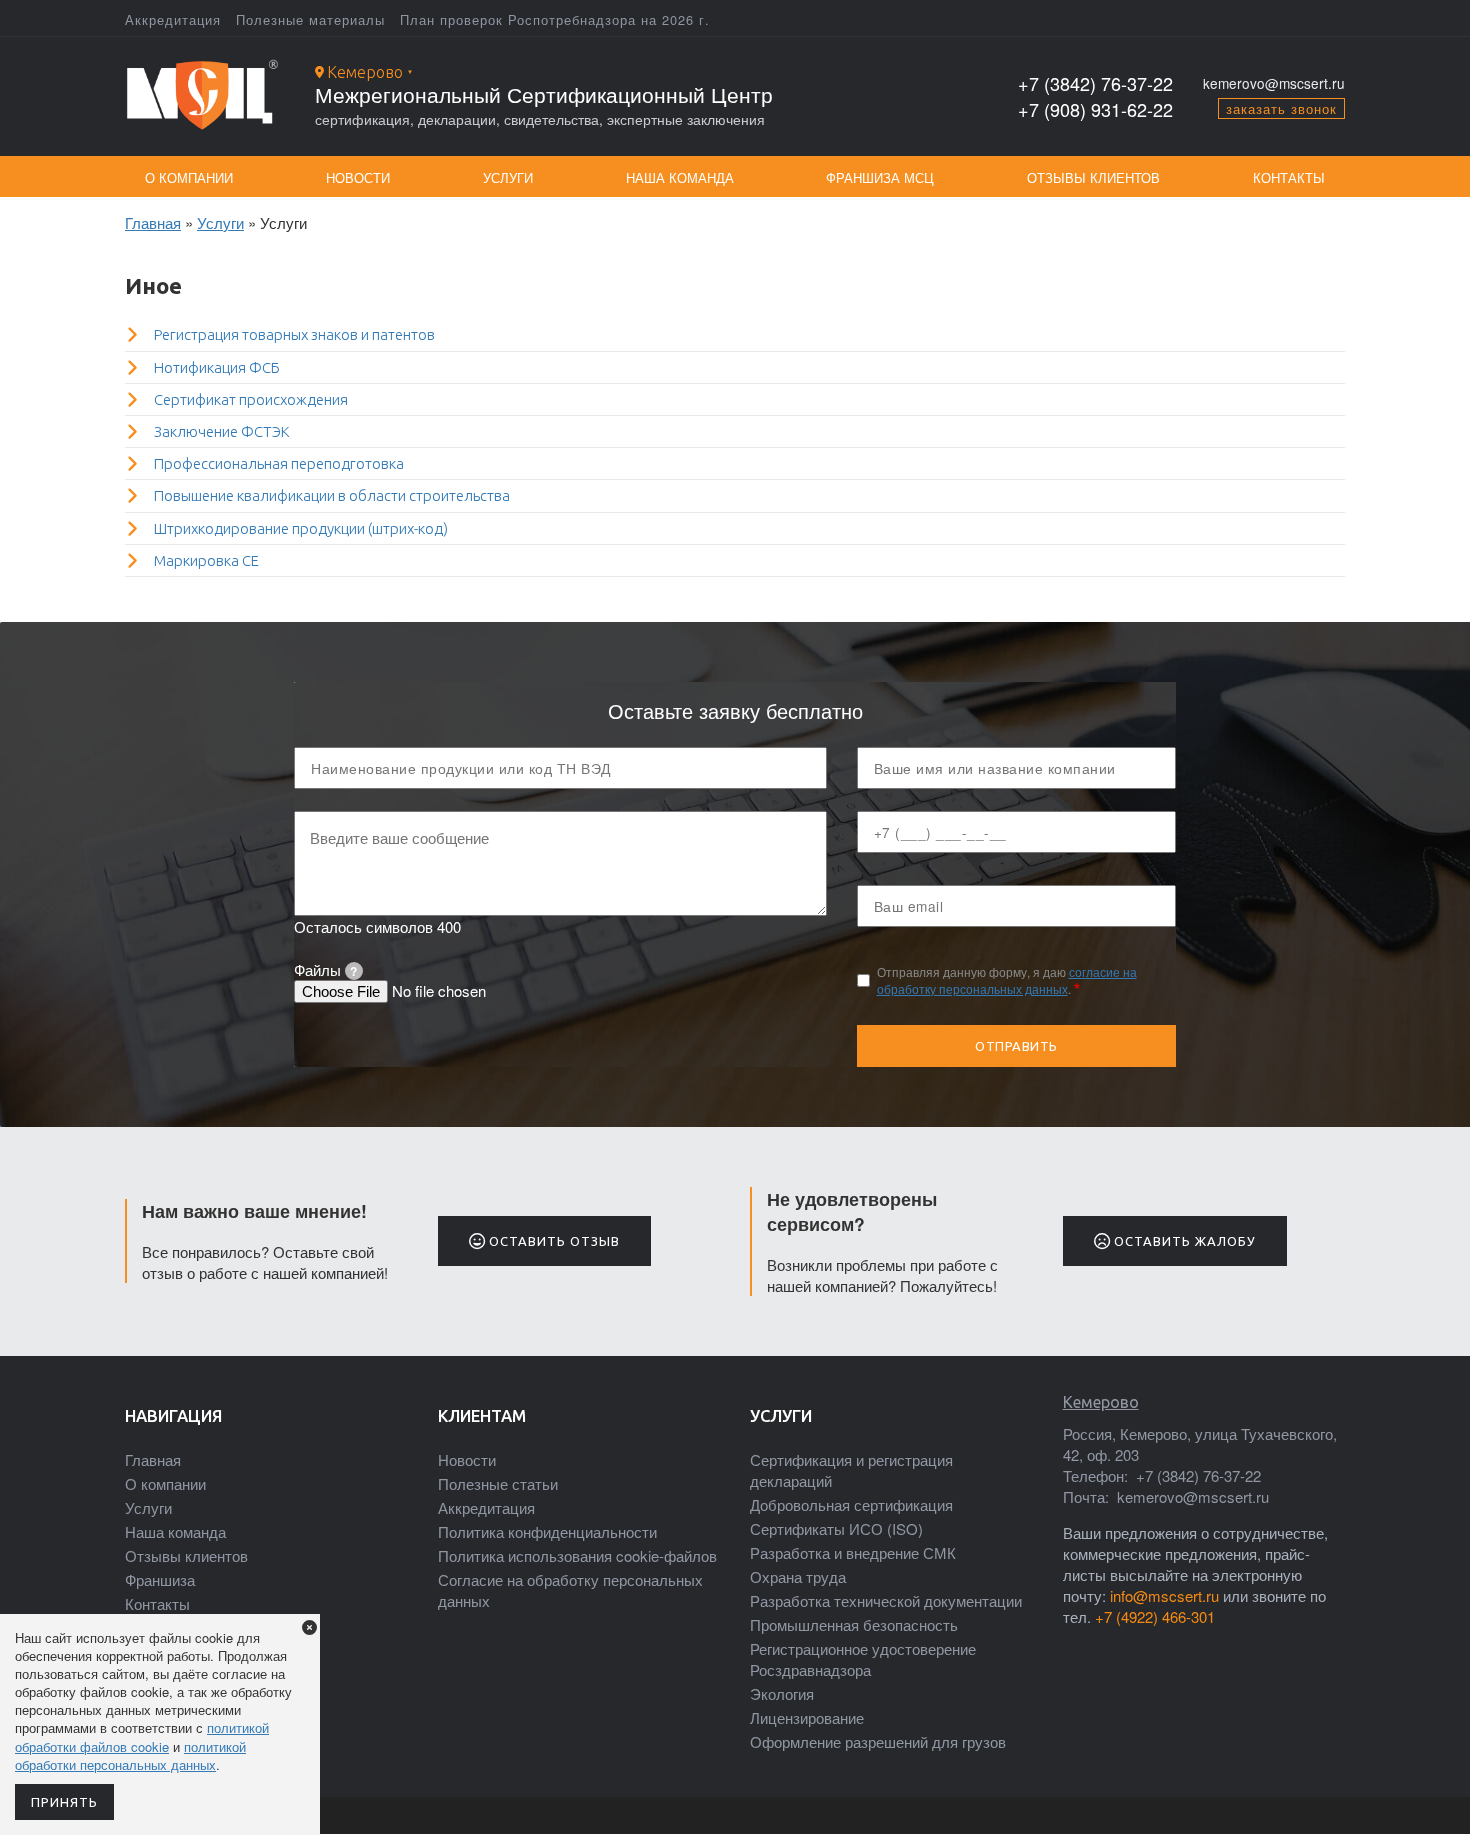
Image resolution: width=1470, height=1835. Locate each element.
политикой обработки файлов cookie (142, 1736)
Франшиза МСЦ (880, 177)
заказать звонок (1281, 108)
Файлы (325, 969)
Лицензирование (807, 1717)
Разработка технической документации (886, 1600)
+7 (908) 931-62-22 (1095, 109)
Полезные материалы (310, 19)
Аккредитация (173, 19)
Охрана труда (798, 1576)
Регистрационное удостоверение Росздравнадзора (863, 1659)
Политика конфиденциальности (547, 1531)
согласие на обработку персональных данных (1007, 980)
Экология (782, 1693)
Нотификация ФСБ (217, 367)
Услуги (508, 177)
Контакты (1289, 177)
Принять (64, 1802)
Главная (153, 222)
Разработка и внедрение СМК (853, 1552)
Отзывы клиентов (1093, 177)
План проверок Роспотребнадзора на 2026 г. (555, 19)
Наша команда (680, 177)
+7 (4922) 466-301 (1155, 1616)
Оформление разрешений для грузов (878, 1741)
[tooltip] (354, 971)
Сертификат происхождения (251, 399)
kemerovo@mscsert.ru (1274, 83)
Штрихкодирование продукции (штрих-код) (301, 528)
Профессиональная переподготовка (279, 463)
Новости (358, 177)
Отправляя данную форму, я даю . (1007, 980)
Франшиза (160, 1579)
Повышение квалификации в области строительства (332, 495)
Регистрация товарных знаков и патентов (294, 334)
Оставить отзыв (552, 1241)
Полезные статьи (498, 1483)
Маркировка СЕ (206, 560)
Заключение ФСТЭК (222, 431)
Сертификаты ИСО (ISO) (836, 1528)
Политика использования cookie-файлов (577, 1555)
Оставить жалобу (1183, 1241)
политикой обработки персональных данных (130, 1755)
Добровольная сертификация (851, 1504)
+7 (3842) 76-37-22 (1095, 83)
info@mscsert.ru (1164, 1595)
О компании (189, 177)
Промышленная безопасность (854, 1624)
